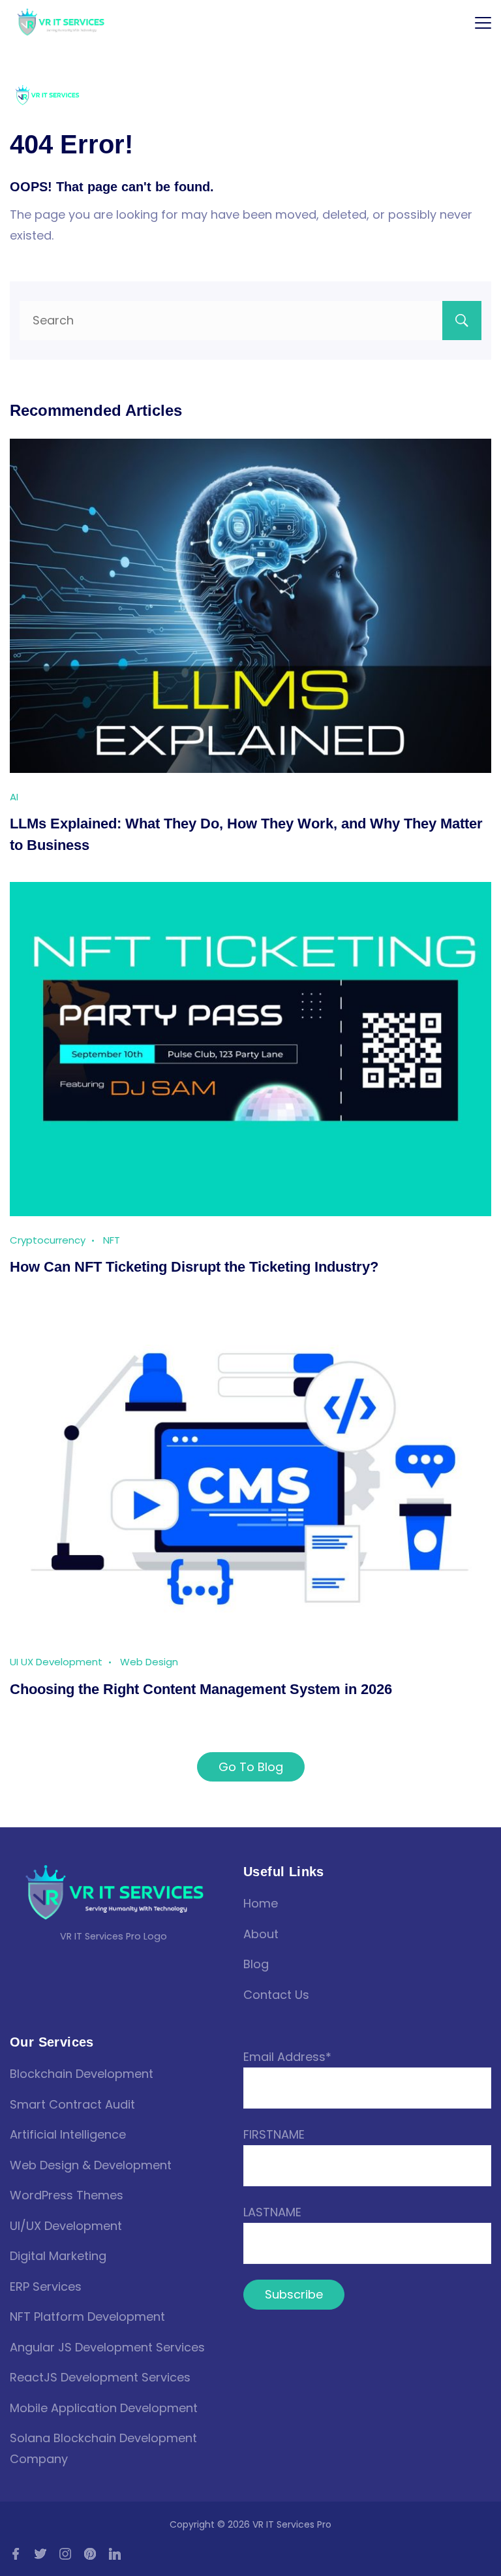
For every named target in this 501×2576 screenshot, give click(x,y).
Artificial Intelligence (68, 2134)
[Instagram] (65, 2554)
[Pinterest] (90, 2554)
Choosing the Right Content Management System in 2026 (201, 1689)
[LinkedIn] (115, 2554)
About (261, 1934)
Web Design (149, 1662)
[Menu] (483, 23)
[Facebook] (16, 2554)
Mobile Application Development (104, 2408)
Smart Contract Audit (72, 2104)
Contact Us (276, 1995)
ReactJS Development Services (100, 2377)
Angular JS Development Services (107, 2347)
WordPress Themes (67, 2195)
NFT (112, 1240)
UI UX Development (56, 1662)
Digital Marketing (58, 2256)
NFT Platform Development (87, 2317)
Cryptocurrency (48, 1240)
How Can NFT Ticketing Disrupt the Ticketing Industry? (194, 1267)
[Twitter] (40, 2554)
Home (261, 1903)
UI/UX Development (66, 2226)
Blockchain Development (82, 2074)
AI (14, 797)
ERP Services (46, 2286)
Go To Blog (251, 1767)
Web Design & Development (91, 2165)
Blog (256, 1964)
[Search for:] (250, 320)
